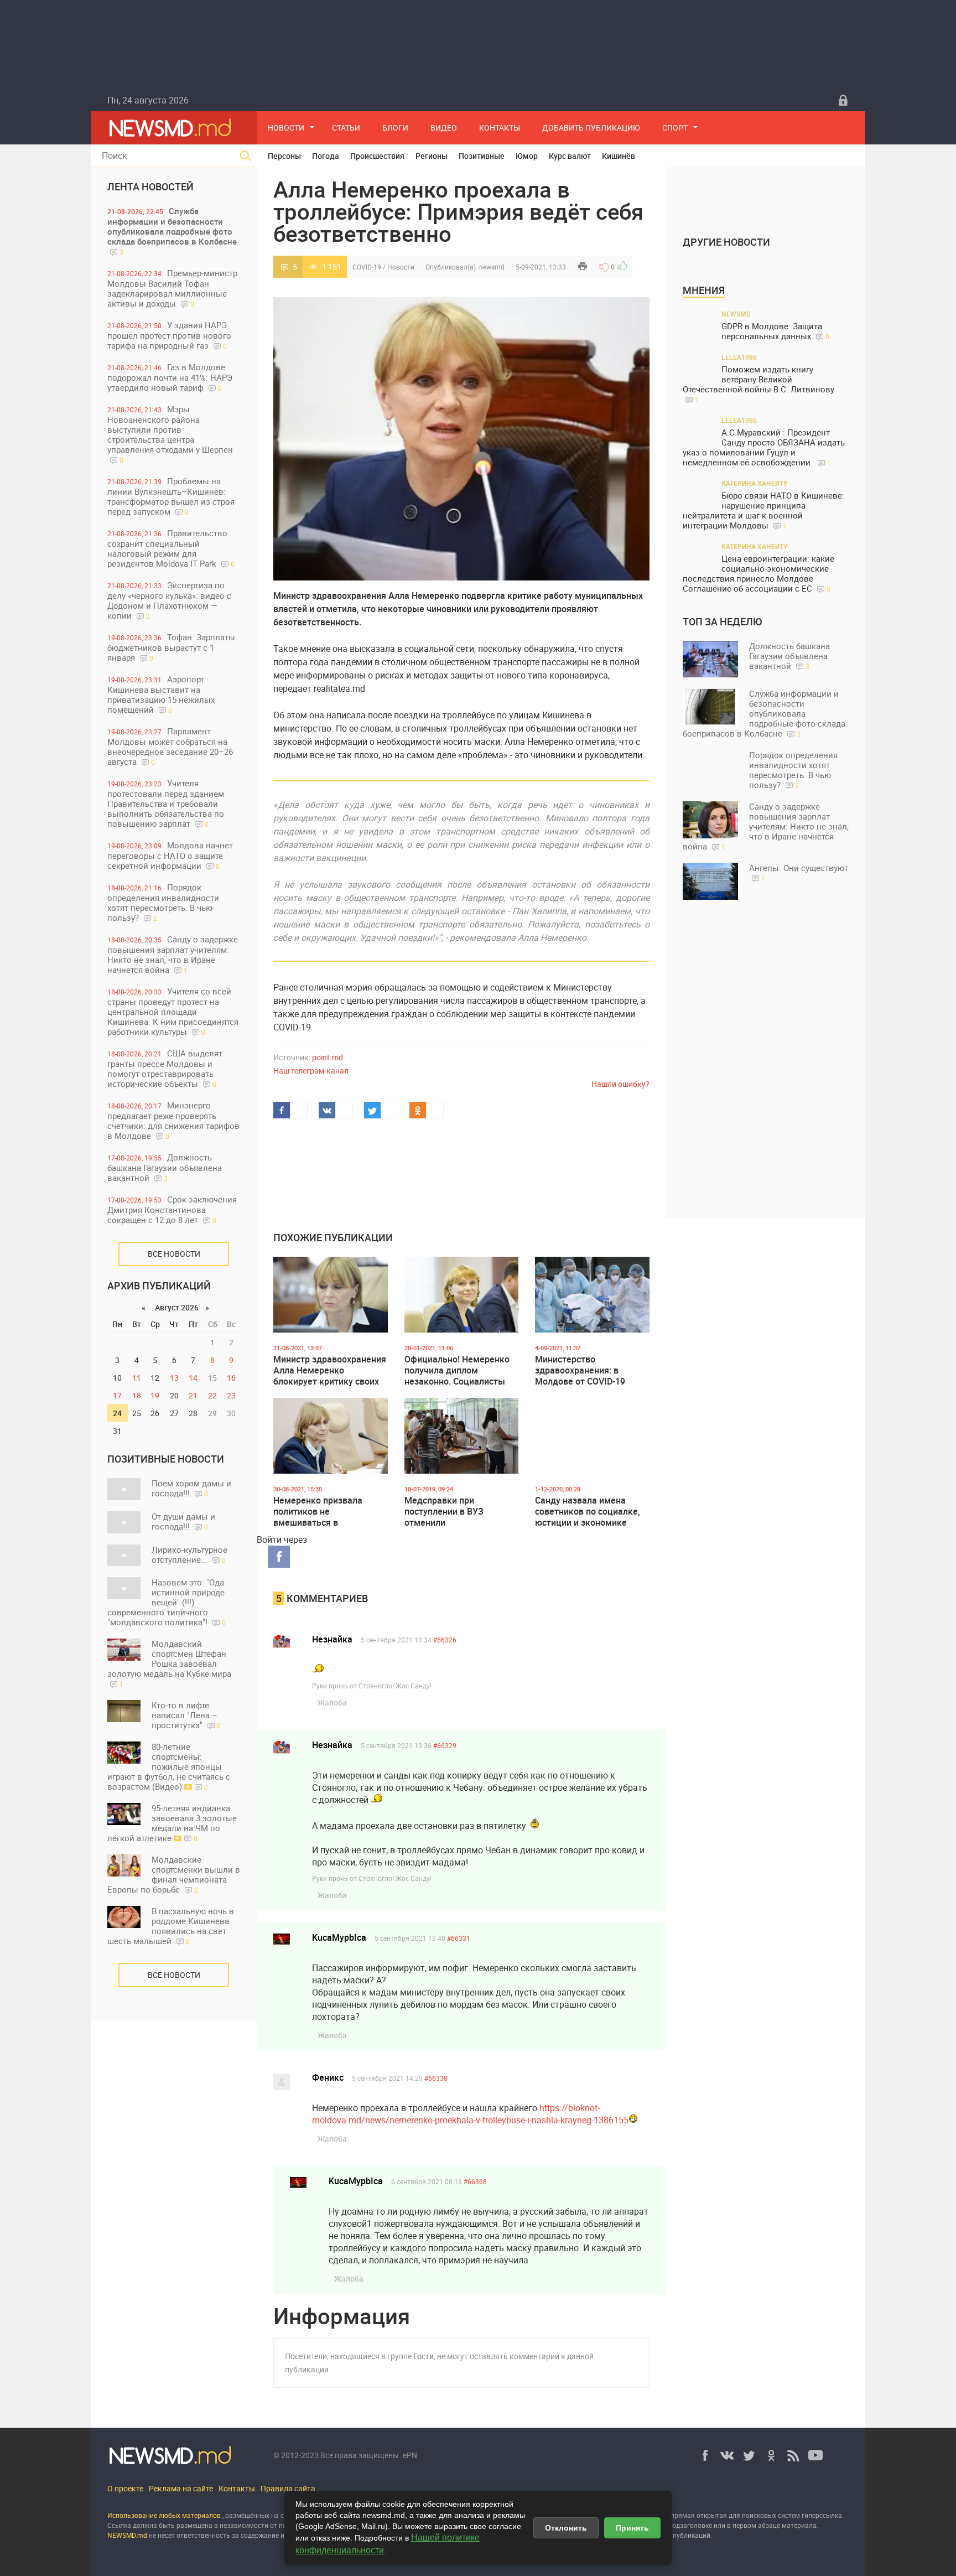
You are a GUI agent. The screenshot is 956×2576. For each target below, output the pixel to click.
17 (117, 1395)
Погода (326, 156)
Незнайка (332, 1639)
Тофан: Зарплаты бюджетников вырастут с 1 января (171, 647)
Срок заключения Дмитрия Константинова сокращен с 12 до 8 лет (172, 1209)
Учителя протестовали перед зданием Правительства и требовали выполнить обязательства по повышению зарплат (166, 803)
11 (137, 1378)
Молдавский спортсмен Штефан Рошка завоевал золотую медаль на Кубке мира (169, 1663)
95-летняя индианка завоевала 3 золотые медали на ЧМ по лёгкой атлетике (172, 1823)
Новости (286, 128)
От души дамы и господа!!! (183, 1521)
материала (799, 2525)
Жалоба (332, 1702)
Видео (444, 128)
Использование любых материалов (164, 2515)
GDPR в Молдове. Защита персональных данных (775, 331)
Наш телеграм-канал (311, 1071)
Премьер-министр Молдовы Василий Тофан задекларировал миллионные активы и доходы (172, 288)
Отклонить (566, 2528)
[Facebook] (705, 2455)
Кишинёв (619, 156)
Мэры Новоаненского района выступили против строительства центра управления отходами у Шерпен (170, 434)
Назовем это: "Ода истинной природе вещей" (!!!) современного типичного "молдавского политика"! (167, 1602)
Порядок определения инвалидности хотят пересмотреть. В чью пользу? (163, 902)
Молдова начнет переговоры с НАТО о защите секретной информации (170, 855)
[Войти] (843, 100)
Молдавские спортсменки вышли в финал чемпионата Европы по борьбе (174, 1874)
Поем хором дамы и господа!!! (191, 1488)
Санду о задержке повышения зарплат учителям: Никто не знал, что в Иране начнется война (173, 954)
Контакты (500, 128)
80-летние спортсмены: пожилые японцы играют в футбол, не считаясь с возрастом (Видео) (169, 1766)
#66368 (475, 2181)
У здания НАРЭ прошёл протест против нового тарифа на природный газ (169, 335)
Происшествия (377, 156)
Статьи (346, 128)
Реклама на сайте (181, 2488)
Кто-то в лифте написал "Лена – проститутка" (186, 1715)
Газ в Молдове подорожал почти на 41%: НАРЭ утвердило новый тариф (170, 377)
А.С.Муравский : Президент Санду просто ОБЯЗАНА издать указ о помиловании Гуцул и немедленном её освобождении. (764, 447)
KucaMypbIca (339, 1937)
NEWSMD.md (128, 2535)
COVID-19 (367, 267)
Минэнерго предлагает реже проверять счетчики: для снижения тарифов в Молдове (173, 1120)
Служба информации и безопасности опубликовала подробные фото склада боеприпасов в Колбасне (172, 231)
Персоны (284, 156)
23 (231, 1395)
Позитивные (482, 156)
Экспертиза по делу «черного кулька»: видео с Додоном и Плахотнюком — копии (169, 600)
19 (155, 1395)
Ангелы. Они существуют (799, 872)
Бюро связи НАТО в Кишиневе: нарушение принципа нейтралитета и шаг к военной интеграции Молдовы (763, 510)
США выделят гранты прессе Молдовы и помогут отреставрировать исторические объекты (165, 1068)
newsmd (492, 267)
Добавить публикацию (591, 128)
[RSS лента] (793, 2455)
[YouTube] (815, 2455)
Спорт (675, 128)
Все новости (174, 1254)
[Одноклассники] (771, 2455)
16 (231, 1378)
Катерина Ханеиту (755, 483)
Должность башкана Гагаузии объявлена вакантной (165, 1167)
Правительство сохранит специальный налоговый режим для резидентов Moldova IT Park (171, 548)
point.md (328, 1057)
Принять (632, 2528)
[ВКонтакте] (727, 2455)
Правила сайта (288, 2488)
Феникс (328, 2077)
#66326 (445, 1640)
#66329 (445, 1745)
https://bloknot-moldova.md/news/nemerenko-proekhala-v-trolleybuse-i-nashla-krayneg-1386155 (470, 2114)
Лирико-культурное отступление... (189, 1554)
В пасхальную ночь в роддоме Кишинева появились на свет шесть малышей (171, 1926)
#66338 (436, 2078)
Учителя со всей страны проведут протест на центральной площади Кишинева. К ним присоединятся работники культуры (173, 1011)
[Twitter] (749, 2455)
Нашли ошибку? (620, 1084)
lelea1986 (739, 357)
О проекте (125, 2488)
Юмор (527, 156)
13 (174, 1378)
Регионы (432, 156)
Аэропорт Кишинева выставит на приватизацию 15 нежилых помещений (161, 694)
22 (212, 1395)
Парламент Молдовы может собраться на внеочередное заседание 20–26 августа (170, 746)
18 (137, 1395)
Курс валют (570, 156)
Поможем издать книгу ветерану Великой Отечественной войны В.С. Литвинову (758, 384)
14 (193, 1378)
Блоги (395, 128)
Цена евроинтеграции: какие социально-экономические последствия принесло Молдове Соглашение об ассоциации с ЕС (758, 574)
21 (193, 1395)
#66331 (459, 1938)
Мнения (704, 290)
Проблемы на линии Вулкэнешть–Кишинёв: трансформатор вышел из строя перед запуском (171, 496)
